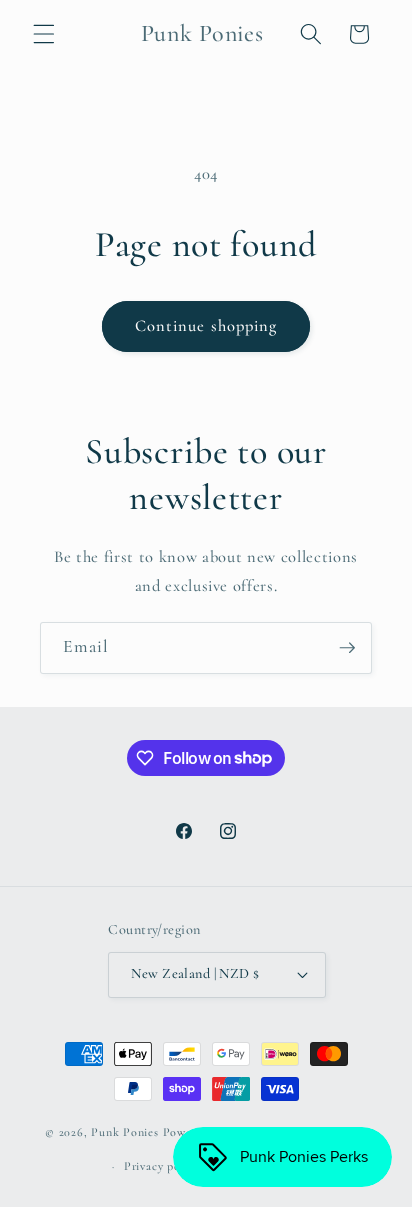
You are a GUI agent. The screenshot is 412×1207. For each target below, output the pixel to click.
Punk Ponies (124, 1133)
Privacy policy (162, 1166)
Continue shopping (206, 326)
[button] (44, 34)
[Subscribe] (347, 648)
